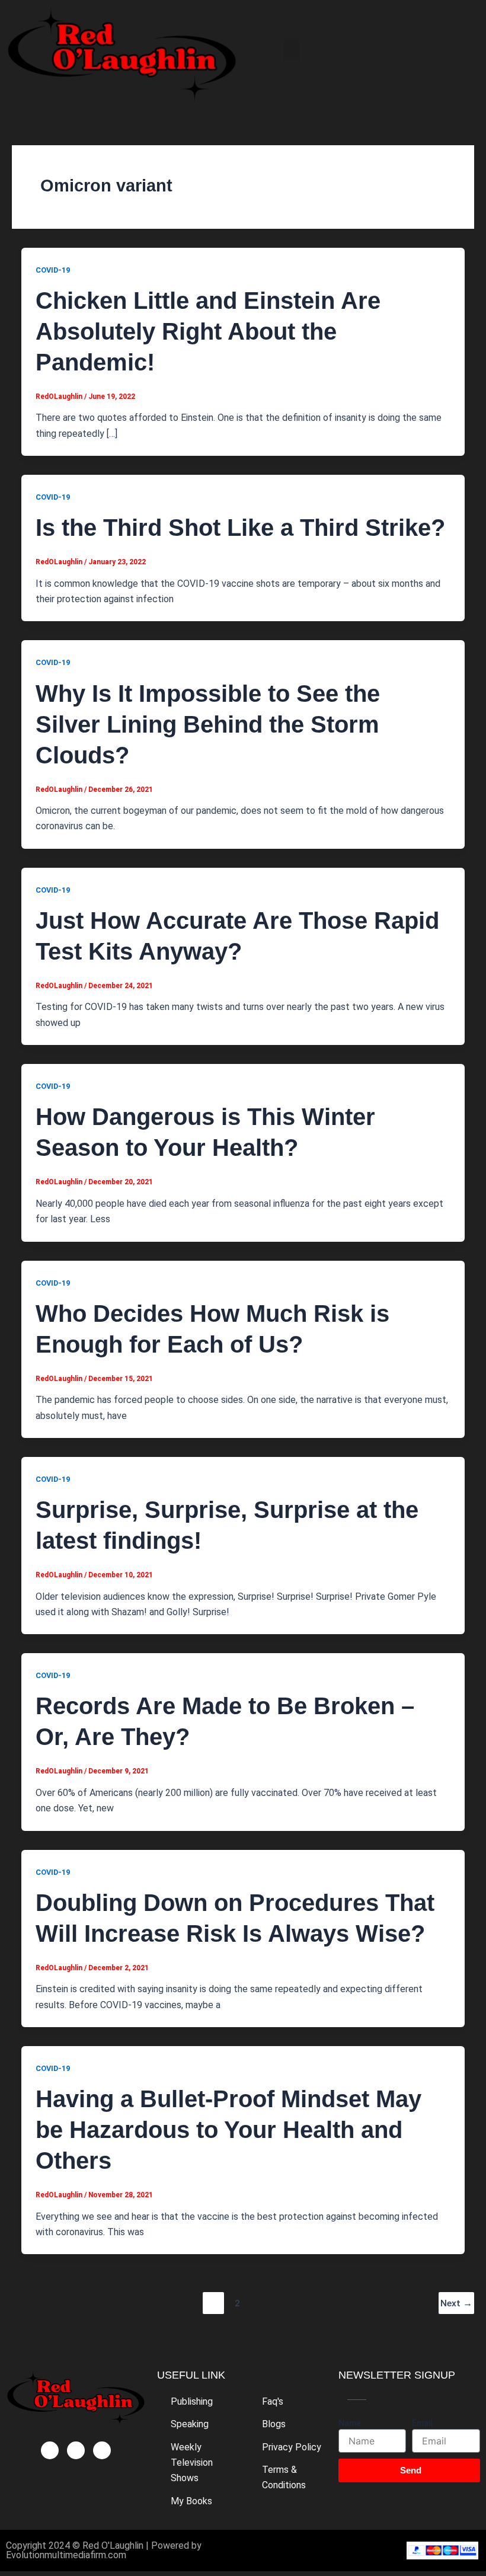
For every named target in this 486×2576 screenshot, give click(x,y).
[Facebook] (50, 2450)
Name (350, 2423)
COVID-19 (53, 270)
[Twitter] (76, 2450)
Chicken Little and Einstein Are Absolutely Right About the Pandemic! (208, 331)
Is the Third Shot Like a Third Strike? (240, 528)
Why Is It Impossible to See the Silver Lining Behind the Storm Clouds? (208, 724)
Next (456, 2303)
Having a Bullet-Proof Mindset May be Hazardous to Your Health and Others (228, 2130)
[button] (292, 51)
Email (422, 2423)
